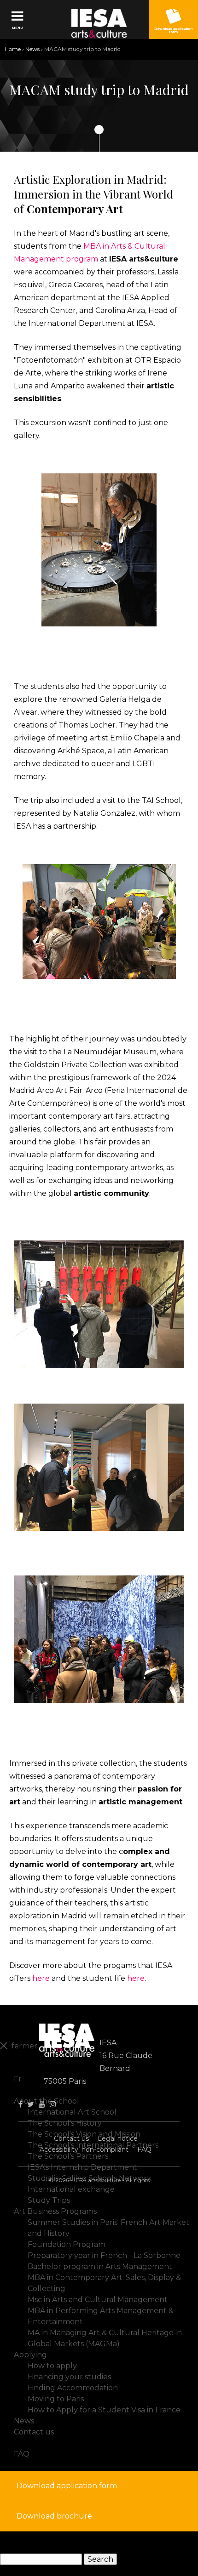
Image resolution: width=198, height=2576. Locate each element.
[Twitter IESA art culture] (31, 2104)
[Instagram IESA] (53, 2104)
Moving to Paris (56, 2399)
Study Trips (49, 2200)
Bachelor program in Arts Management (100, 2266)
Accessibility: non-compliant (84, 2150)
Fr (18, 2079)
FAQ (144, 2150)
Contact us (71, 2138)
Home (13, 49)
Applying (30, 2355)
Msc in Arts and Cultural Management (98, 2300)
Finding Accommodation (73, 2388)
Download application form (67, 2486)
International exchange (71, 2189)
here (41, 1978)
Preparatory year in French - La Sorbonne (104, 2255)
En (19, 2068)
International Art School (72, 2112)
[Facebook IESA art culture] (20, 2104)
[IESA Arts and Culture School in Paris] (99, 23)
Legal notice (118, 2138)
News (32, 49)
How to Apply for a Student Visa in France (104, 2410)
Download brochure (54, 2516)
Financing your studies (69, 2377)
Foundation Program (67, 2244)
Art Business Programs (55, 2211)
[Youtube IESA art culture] (42, 2104)
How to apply (52, 2366)
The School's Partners (68, 2156)
